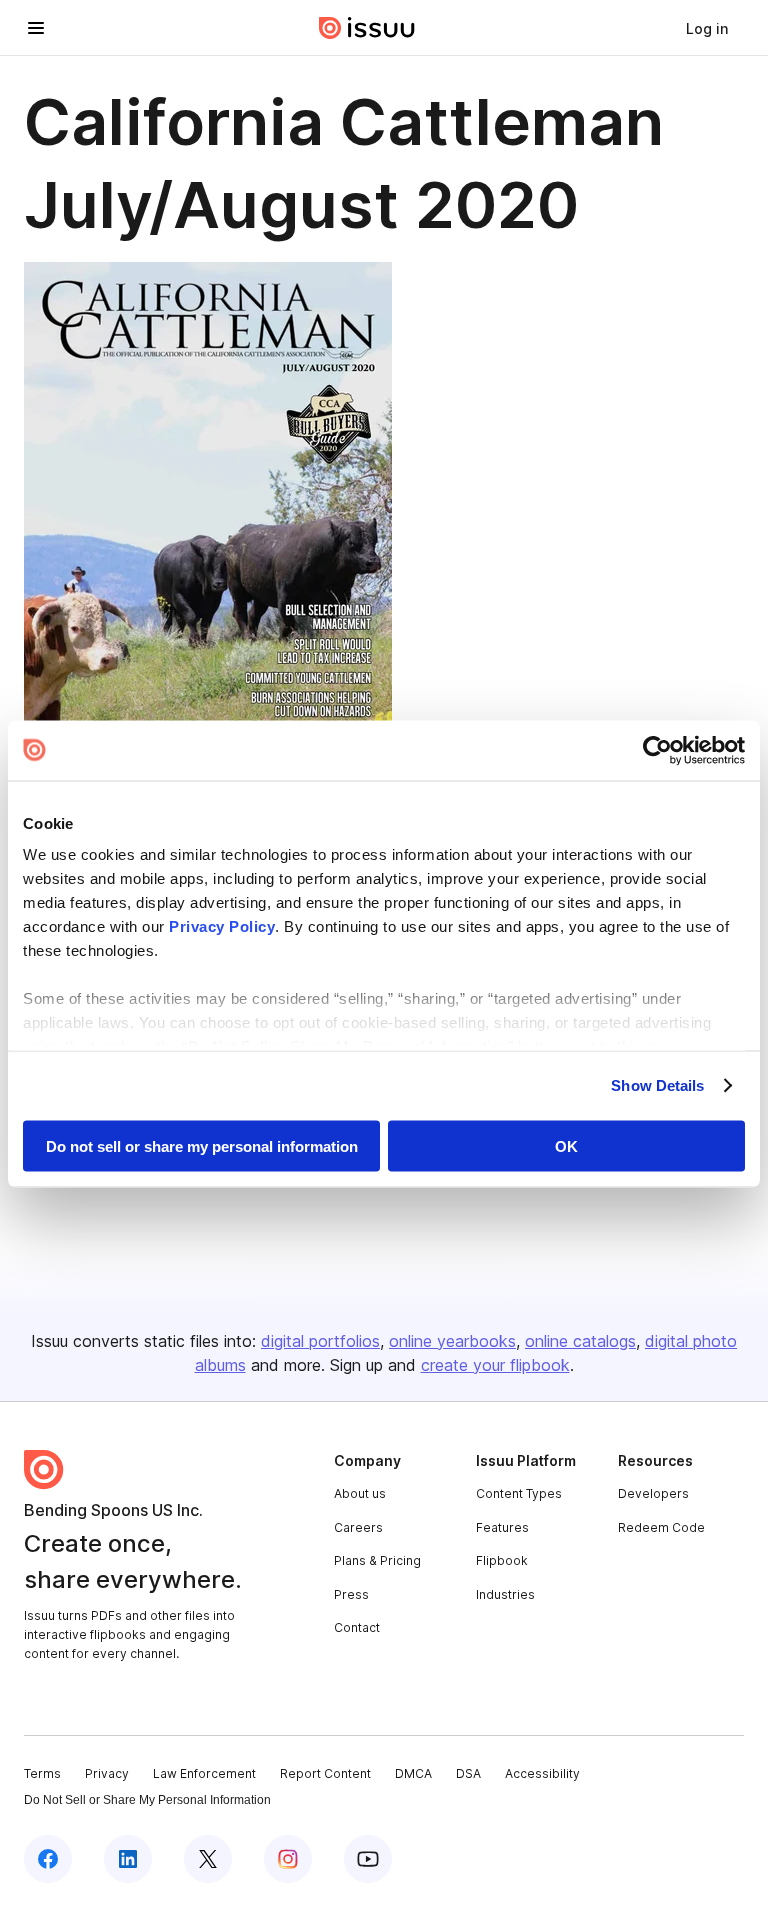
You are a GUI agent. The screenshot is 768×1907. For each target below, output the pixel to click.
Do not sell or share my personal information (202, 1145)
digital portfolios (320, 1341)
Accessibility (542, 1773)
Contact (357, 1627)
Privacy (107, 1773)
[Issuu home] (367, 28)
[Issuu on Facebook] (48, 1859)
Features (502, 1527)
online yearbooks (452, 1341)
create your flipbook (495, 1365)
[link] (707, 28)
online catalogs (580, 1341)
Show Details (657, 1085)
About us (360, 1493)
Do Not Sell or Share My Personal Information (147, 1800)
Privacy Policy (222, 926)
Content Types (519, 1493)
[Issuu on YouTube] (368, 1859)
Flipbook (502, 1560)
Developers (653, 1493)
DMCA (413, 1773)
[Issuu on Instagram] (288, 1859)
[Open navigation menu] (36, 28)
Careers (358, 1527)
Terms (42, 1773)
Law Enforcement (204, 1773)
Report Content (325, 1773)
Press (351, 1594)
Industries (505, 1594)
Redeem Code (661, 1527)
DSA (468, 1773)
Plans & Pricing (377, 1560)
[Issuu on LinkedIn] (128, 1859)
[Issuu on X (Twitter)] (208, 1859)
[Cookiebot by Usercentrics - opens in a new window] (657, 750)
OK (566, 1145)
